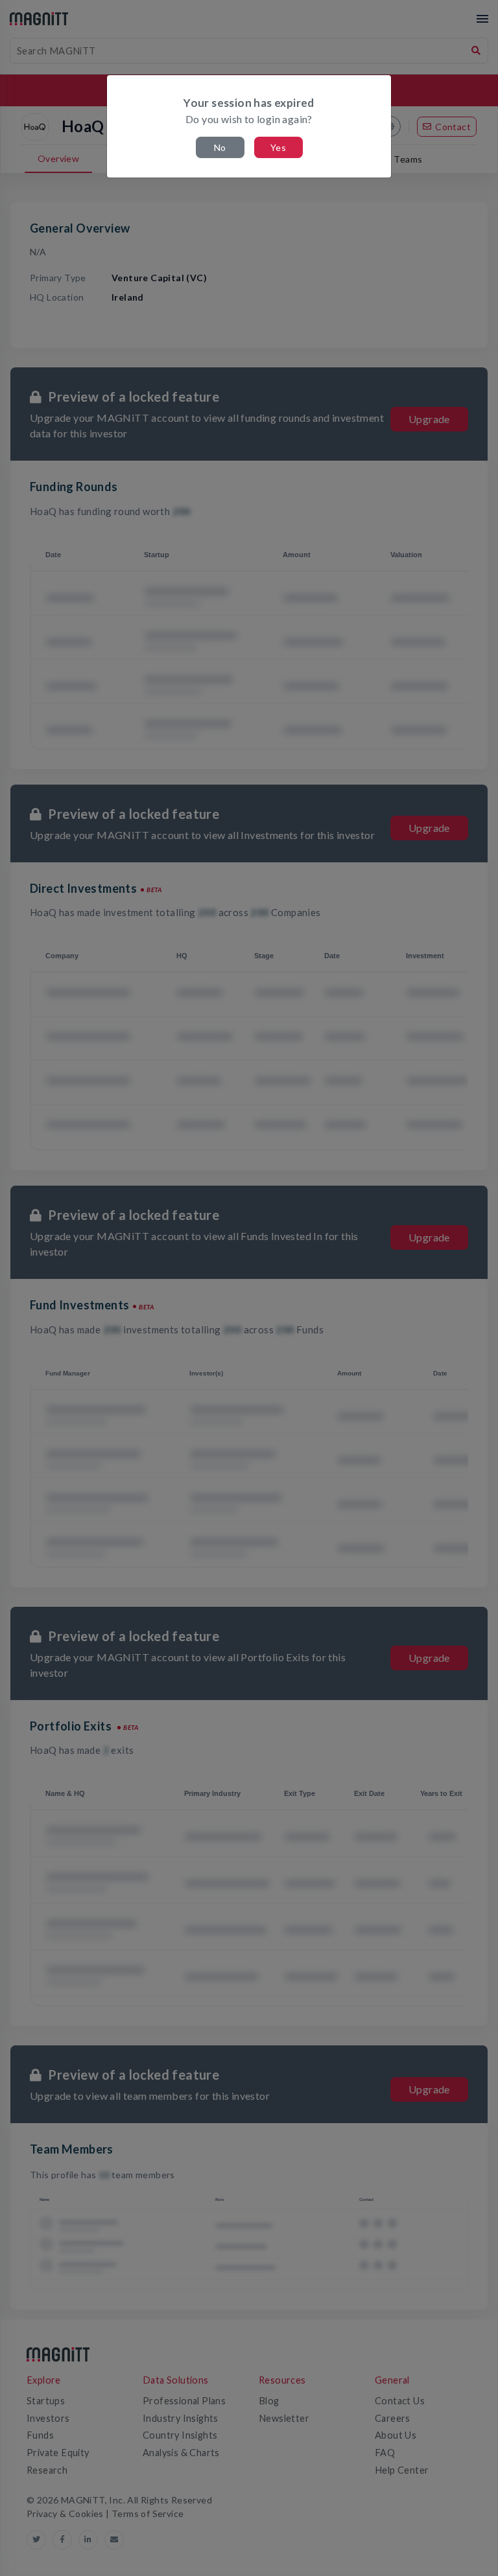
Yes (278, 147)
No (220, 147)
